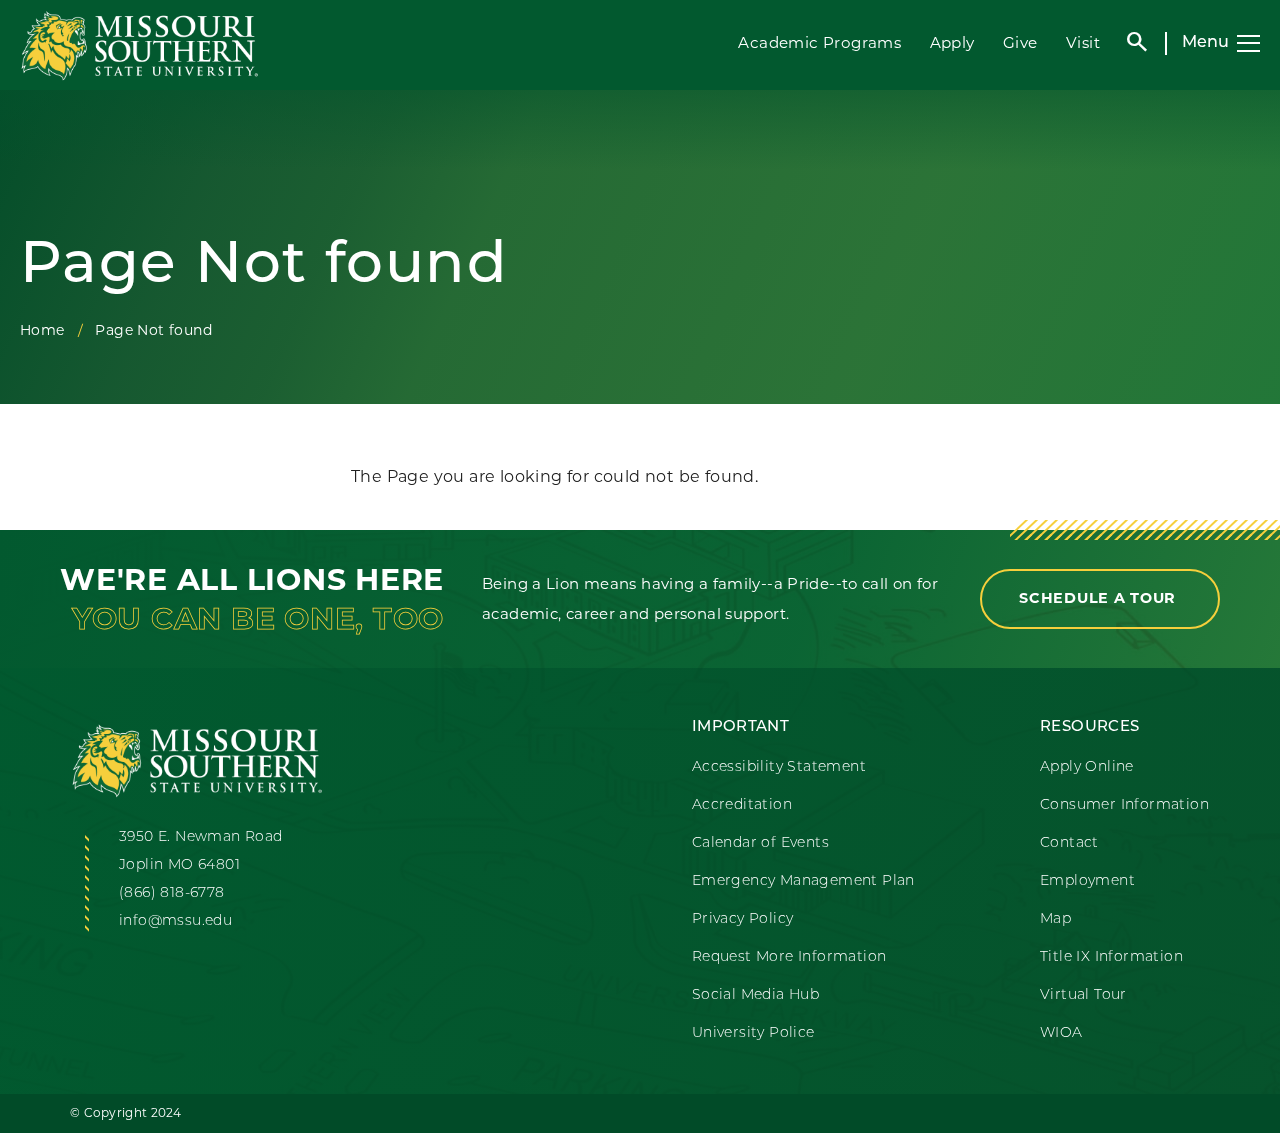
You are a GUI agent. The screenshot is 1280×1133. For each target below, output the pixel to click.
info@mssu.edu (175, 921)
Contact (1069, 843)
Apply (952, 42)
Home (42, 330)
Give (1020, 42)
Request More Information (789, 957)
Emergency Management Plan (803, 881)
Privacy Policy (743, 919)
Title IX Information (1111, 957)
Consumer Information (1124, 805)
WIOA (1061, 1033)
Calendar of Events (760, 843)
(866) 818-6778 (172, 893)
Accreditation (742, 805)
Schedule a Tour (1100, 598)
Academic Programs (819, 42)
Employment (1087, 881)
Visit (1083, 42)
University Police (753, 1033)
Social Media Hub (755, 995)
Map (1055, 919)
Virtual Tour (1083, 995)
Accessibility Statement (779, 767)
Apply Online (1087, 767)
